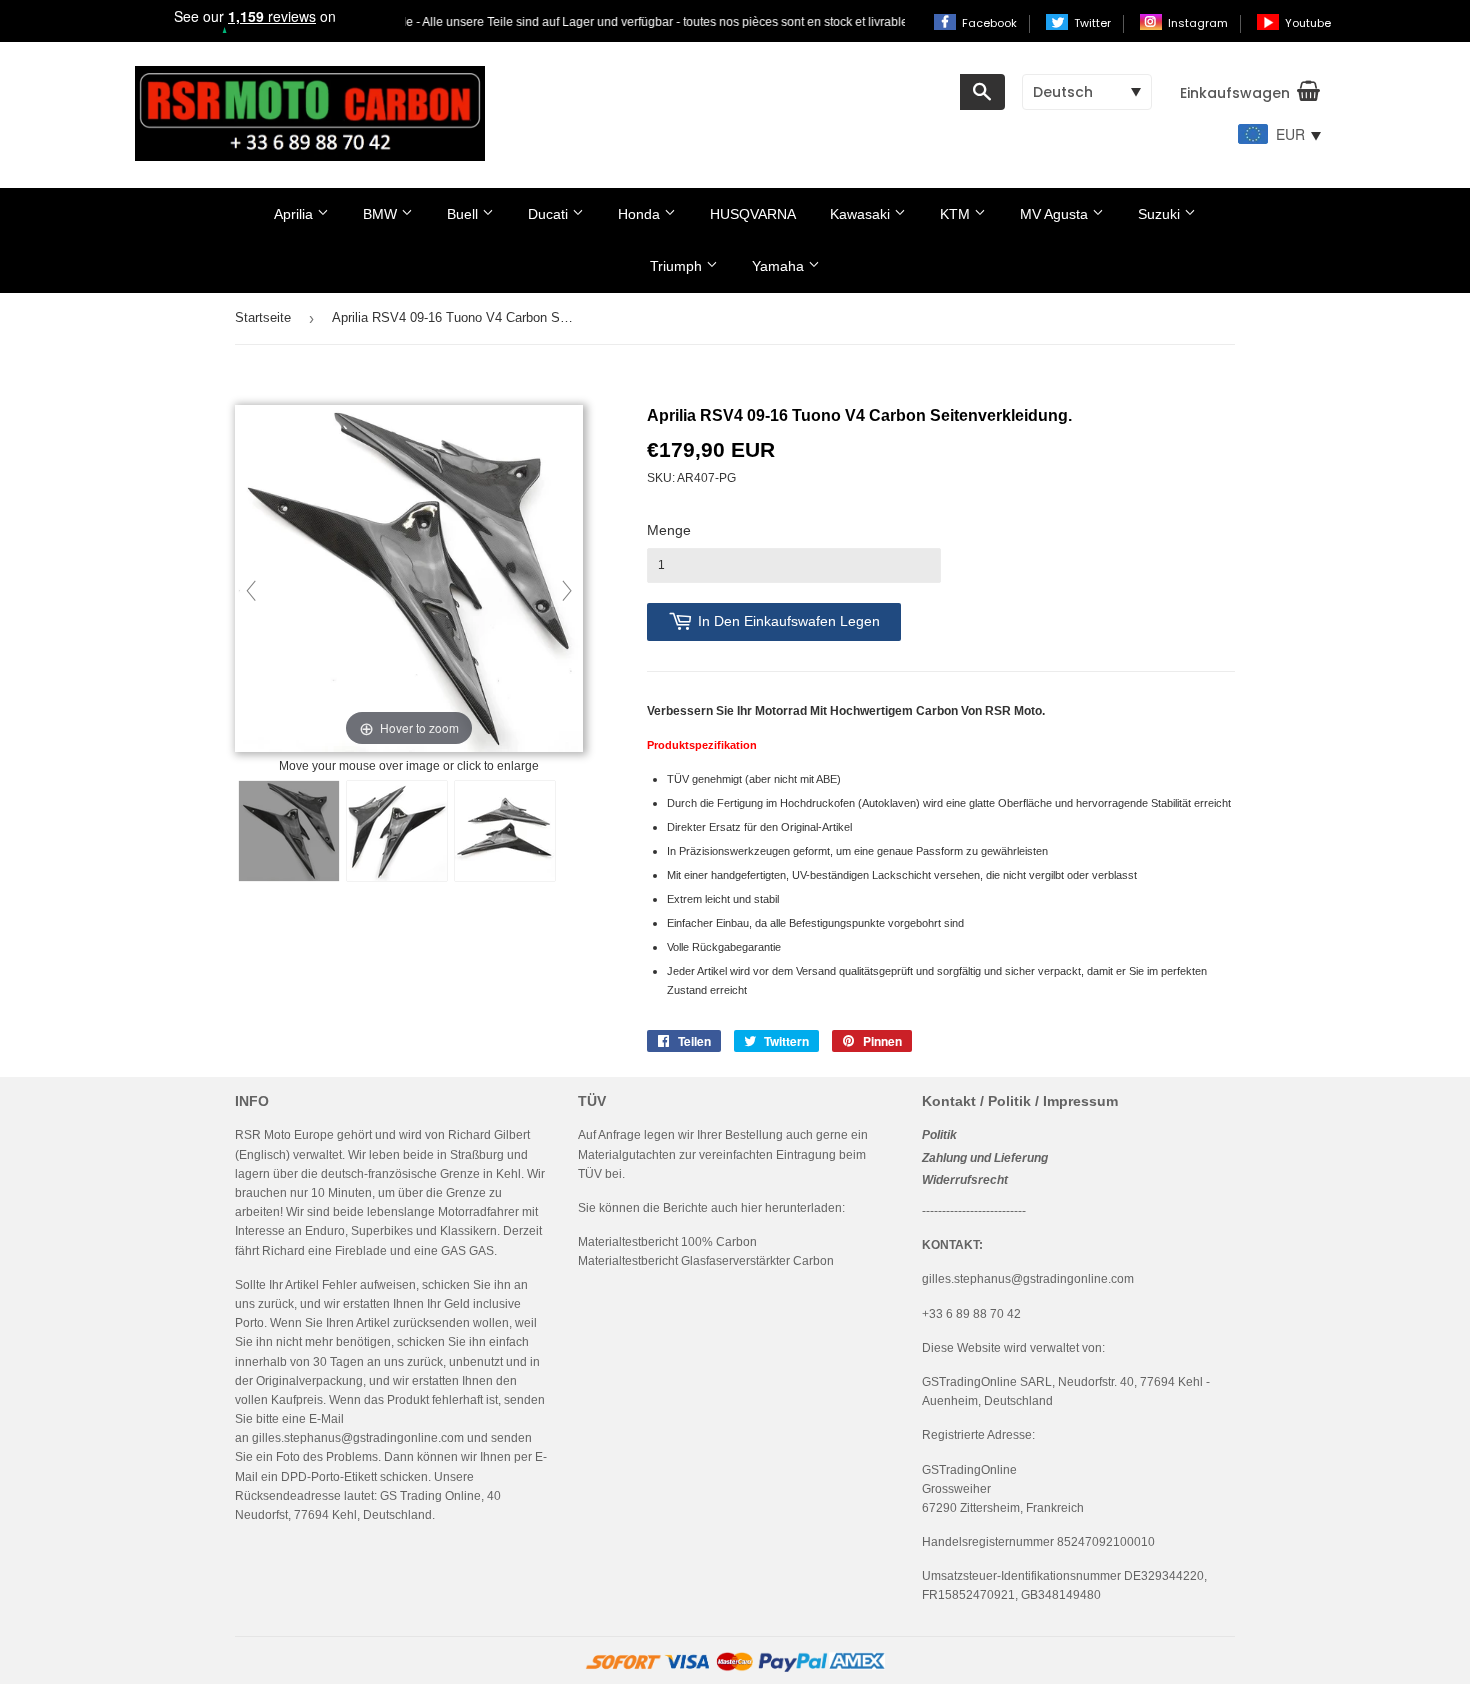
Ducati (550, 214)
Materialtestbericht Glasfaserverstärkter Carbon (706, 1261)
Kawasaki (862, 214)
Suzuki (1161, 214)
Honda (641, 214)
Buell (464, 214)
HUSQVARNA (753, 214)
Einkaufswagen (1235, 93)
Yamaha (780, 266)
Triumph (678, 266)
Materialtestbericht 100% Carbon (667, 1242)
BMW (382, 214)
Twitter (1094, 23)
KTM (957, 214)
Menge (669, 530)
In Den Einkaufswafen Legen (789, 621)
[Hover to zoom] (409, 580)
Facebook (991, 23)
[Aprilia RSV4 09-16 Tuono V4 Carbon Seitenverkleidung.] (289, 831)
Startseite (263, 317)
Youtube (1308, 23)
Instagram (1199, 23)
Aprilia (295, 214)
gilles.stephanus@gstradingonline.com (358, 1438)
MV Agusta (1056, 214)
